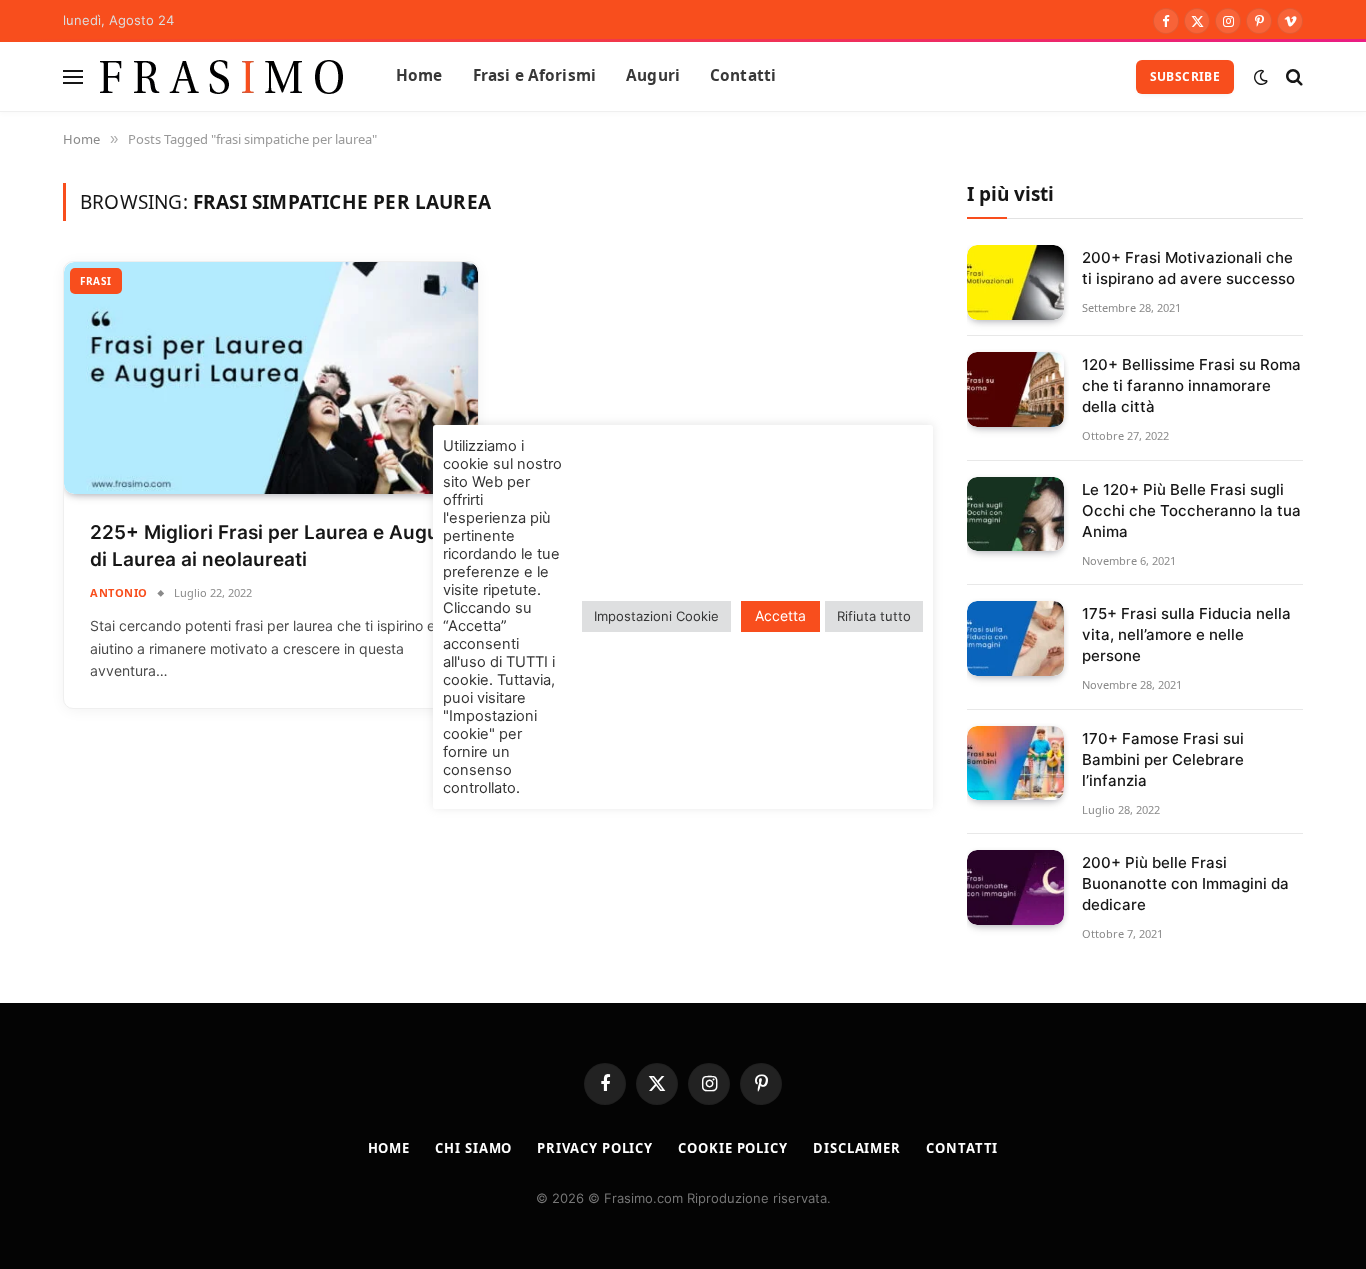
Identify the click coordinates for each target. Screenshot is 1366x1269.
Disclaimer (857, 1148)
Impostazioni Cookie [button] (656, 616)
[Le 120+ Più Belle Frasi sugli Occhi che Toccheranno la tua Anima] (1015, 514)
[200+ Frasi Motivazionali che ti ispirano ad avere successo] (1015, 282)
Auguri (653, 75)
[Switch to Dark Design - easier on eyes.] (1261, 77)
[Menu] (73, 76)
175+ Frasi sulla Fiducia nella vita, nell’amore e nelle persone (1186, 634)
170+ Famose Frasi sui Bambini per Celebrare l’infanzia (1163, 759)
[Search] (1292, 76)
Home (419, 75)
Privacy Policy (595, 1148)
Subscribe (1185, 76)
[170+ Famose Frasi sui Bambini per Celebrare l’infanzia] (1015, 763)
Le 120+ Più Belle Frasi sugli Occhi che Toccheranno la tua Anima (1191, 510)
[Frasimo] (222, 76)
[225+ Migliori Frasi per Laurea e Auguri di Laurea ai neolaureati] (271, 378)
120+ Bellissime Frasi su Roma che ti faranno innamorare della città (1191, 385)
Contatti (743, 75)
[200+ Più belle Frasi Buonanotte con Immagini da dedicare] (1015, 887)
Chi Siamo (473, 1148)
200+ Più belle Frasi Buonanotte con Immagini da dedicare (1185, 883)
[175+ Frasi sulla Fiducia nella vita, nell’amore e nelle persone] (1015, 638)
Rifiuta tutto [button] (874, 616)
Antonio (119, 592)
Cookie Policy (733, 1148)
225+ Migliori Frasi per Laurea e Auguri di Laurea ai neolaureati (271, 546)
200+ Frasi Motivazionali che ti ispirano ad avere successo (1188, 268)
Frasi (96, 281)
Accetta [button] (780, 615)
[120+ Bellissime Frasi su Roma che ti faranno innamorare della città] (1015, 389)
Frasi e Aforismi (534, 75)
